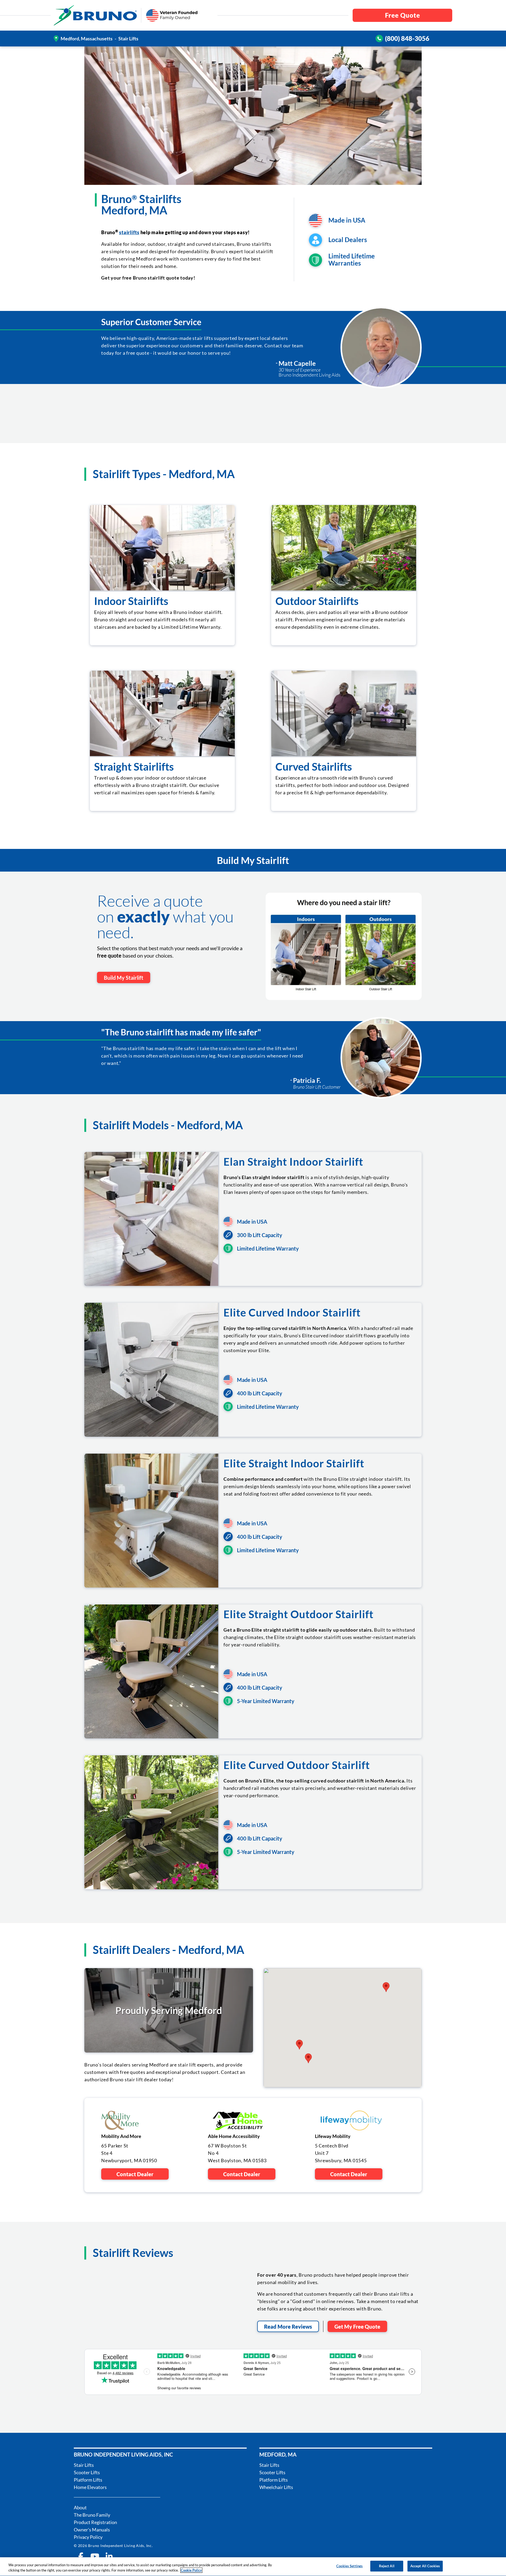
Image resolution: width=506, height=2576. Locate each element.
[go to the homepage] (95, 15)
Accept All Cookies (425, 2566)
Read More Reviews (288, 2327)
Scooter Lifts (87, 2472)
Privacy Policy (88, 2537)
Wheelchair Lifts (276, 2487)
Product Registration (95, 2522)
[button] (386, 1987)
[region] (253, 2567)
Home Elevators (90, 2487)
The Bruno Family (92, 2515)
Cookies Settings (349, 2566)
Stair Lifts (84, 2465)
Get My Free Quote (357, 2327)
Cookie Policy (191, 2570)
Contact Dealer (135, 2174)
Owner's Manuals (92, 2530)
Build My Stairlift (124, 978)
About (80, 2507)
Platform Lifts (88, 2480)
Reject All (387, 2566)
